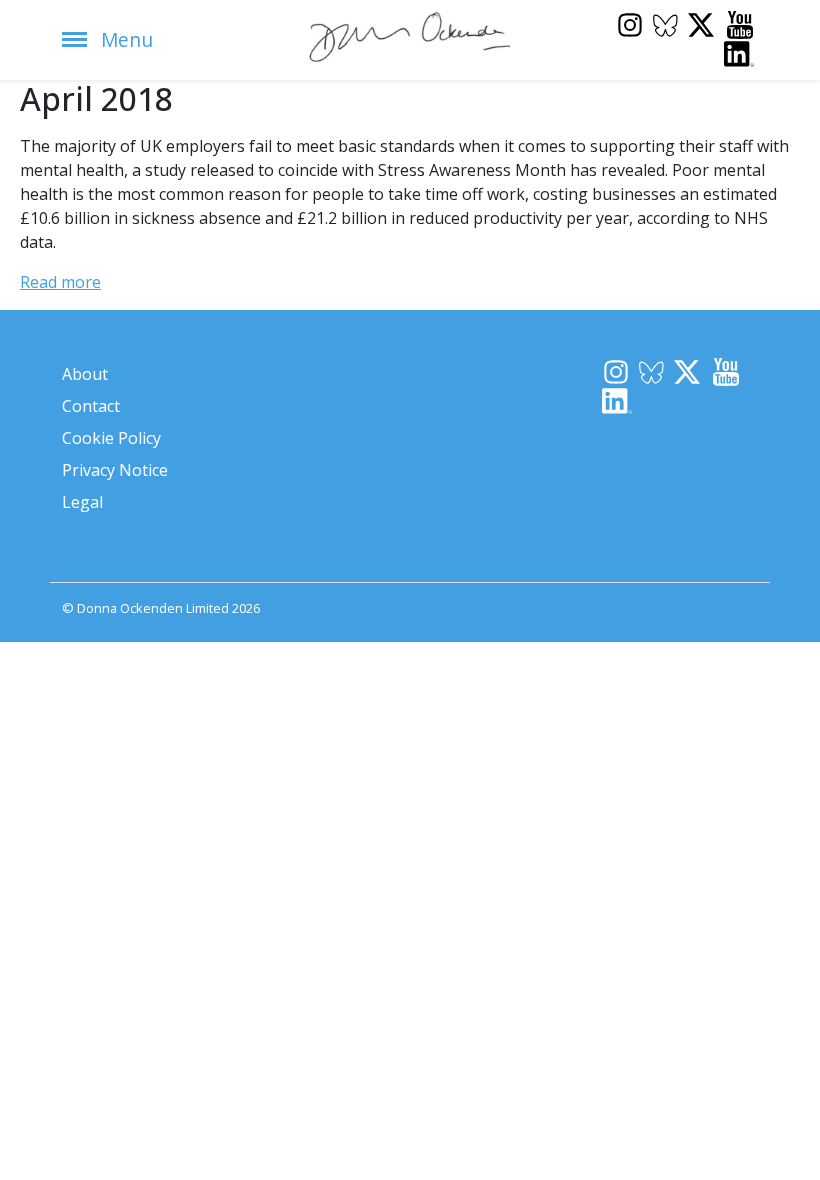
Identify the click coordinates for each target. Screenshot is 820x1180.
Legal (82, 502)
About (85, 374)
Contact (91, 406)
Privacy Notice (115, 470)
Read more (60, 282)
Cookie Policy (111, 438)
